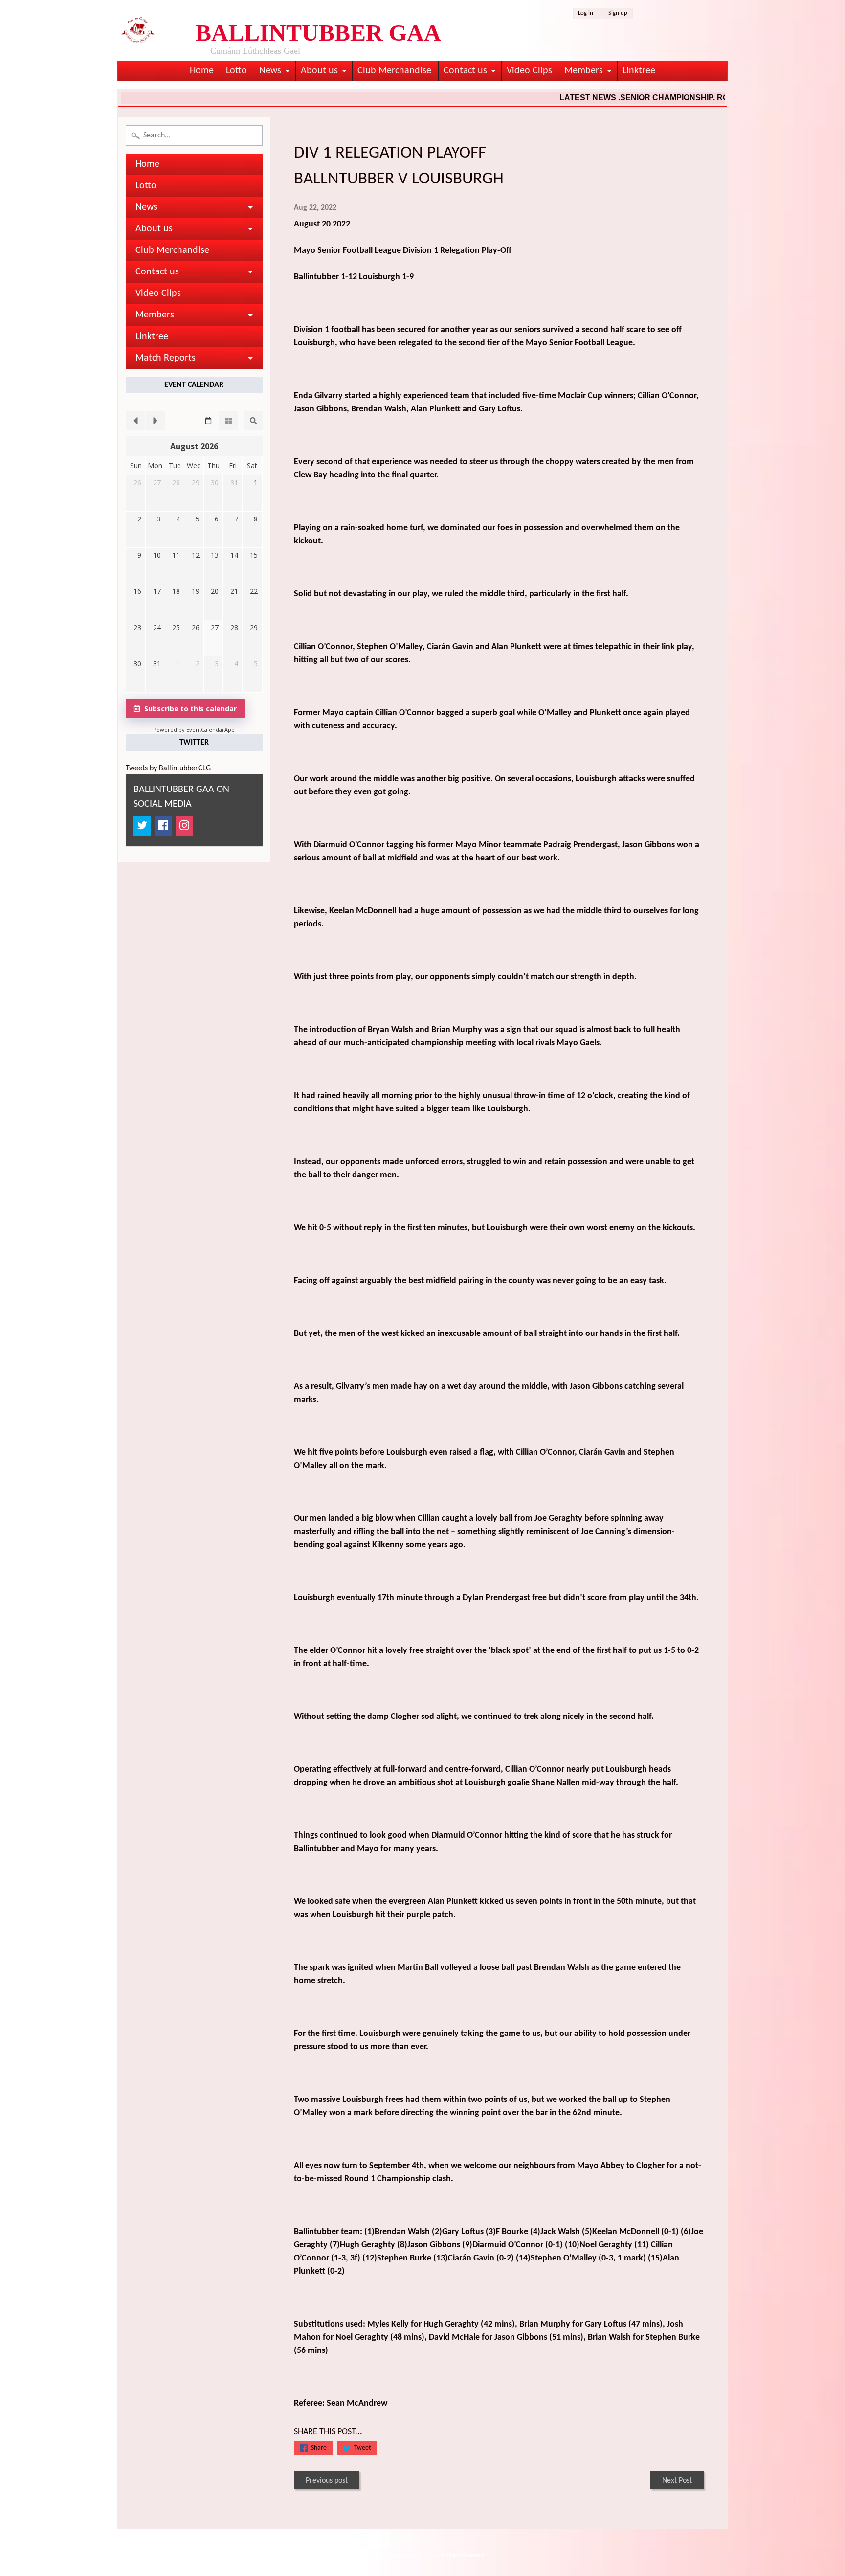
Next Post (677, 2481)
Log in (586, 13)
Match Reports (166, 358)
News (270, 71)
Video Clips (529, 71)
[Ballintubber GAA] (138, 32)
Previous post (327, 2481)
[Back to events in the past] (135, 421)
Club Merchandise (394, 71)
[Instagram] (184, 826)
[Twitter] (142, 826)
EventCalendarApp (211, 730)
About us (319, 71)
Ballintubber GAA (420, 2556)
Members (584, 71)
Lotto (236, 71)
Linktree (639, 71)
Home (202, 71)
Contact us (465, 71)
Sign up (618, 13)
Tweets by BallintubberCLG (168, 768)
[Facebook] (163, 826)
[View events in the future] (156, 421)
